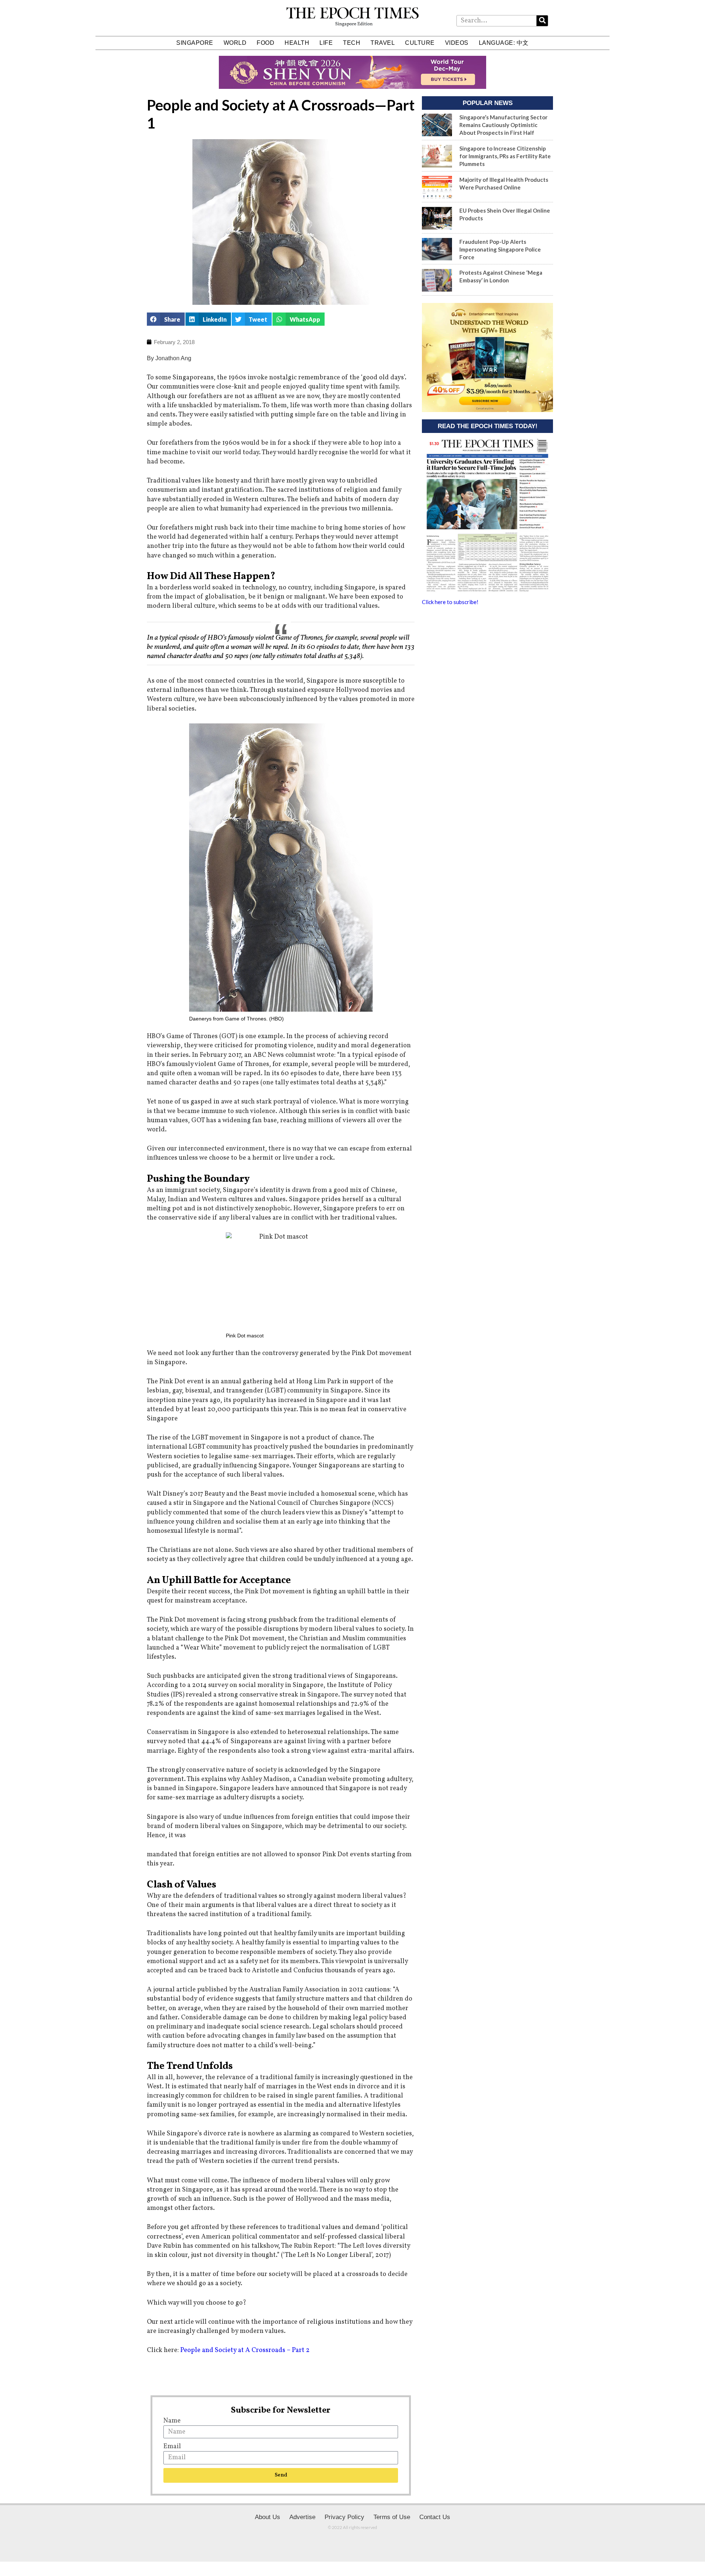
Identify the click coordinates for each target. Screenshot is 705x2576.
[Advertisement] (487, 668)
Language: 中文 (504, 43)
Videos (457, 43)
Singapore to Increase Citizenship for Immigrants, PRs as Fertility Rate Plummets (505, 156)
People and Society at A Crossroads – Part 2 (245, 2350)
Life (326, 43)
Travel (383, 43)
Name (172, 2421)
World (235, 43)
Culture (420, 43)
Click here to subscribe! (450, 602)
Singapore (195, 43)
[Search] (542, 21)
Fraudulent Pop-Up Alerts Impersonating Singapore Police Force (500, 249)
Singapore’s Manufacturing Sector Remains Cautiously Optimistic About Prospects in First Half (503, 125)
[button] (166, 319)
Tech (352, 43)
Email (172, 2447)
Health (297, 43)
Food (265, 43)
